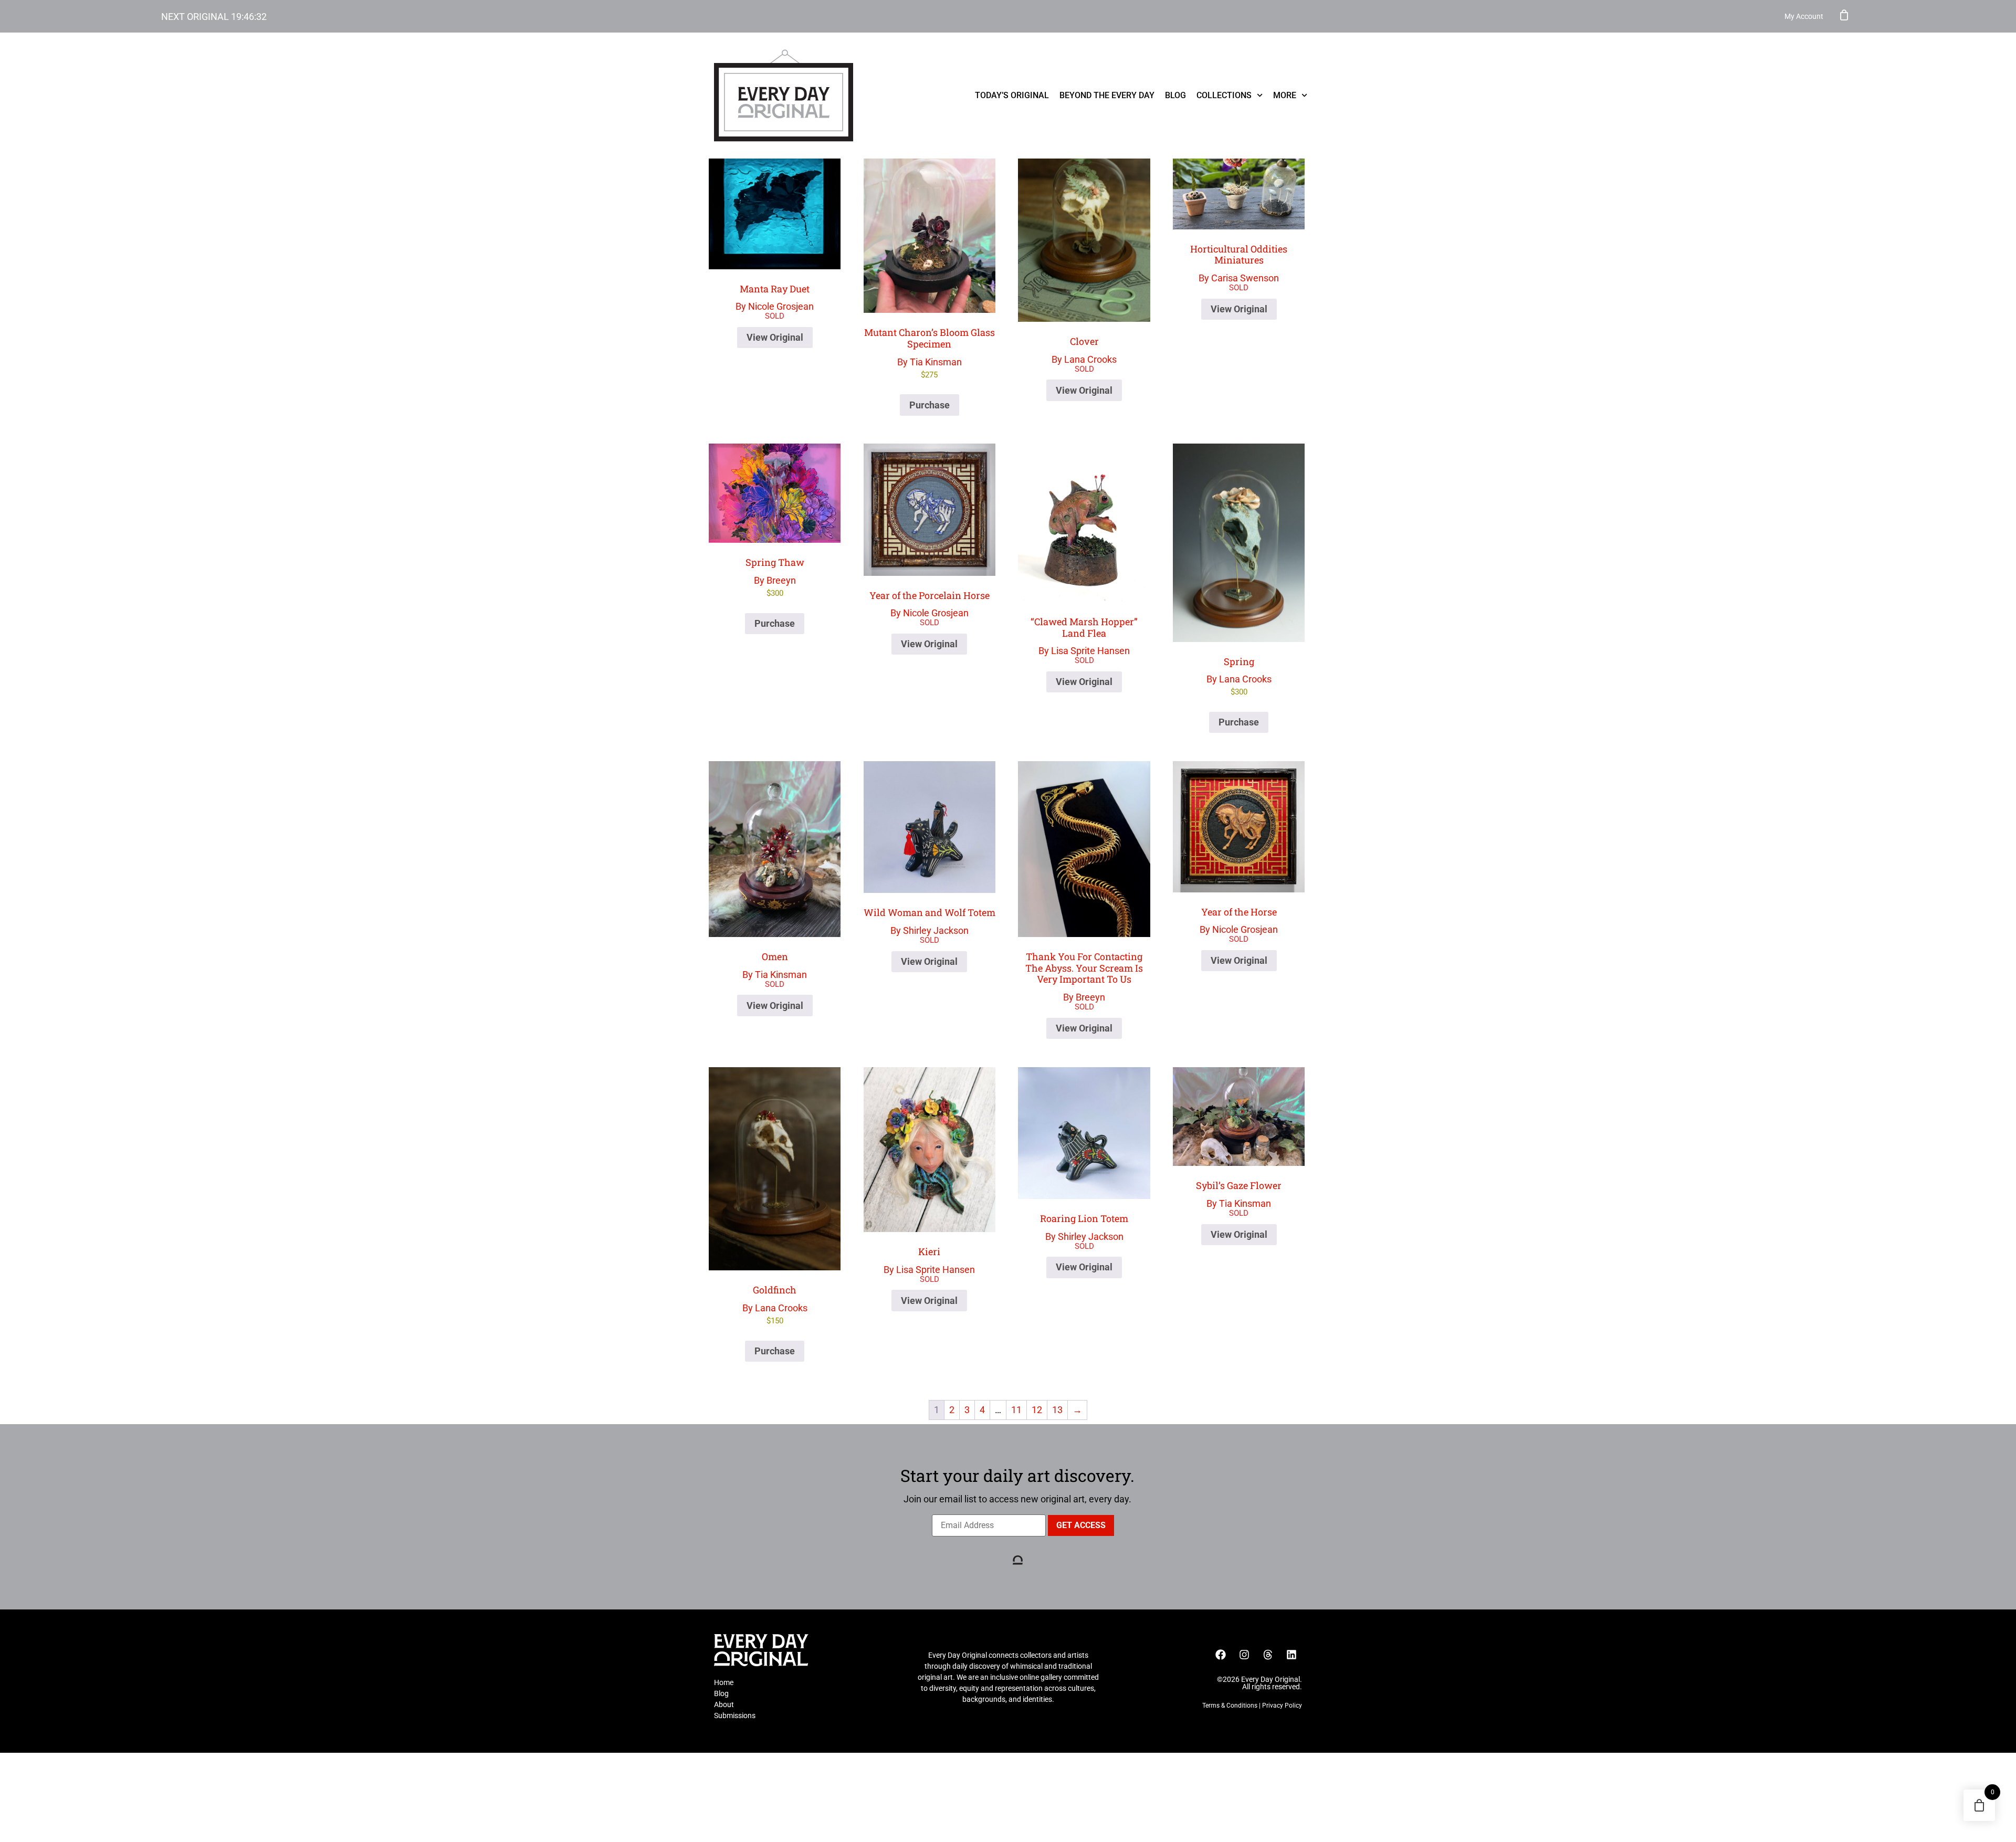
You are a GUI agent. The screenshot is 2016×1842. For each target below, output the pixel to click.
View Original (775, 337)
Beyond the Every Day (1107, 95)
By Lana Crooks (1084, 350)
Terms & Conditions (1230, 1706)
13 (1057, 1410)
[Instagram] (1244, 1655)
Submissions (735, 1715)
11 (1016, 1410)
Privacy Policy (1282, 1706)
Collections (1224, 95)
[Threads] (1268, 1655)
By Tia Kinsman (930, 352)
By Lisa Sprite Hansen (1084, 636)
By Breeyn (775, 577)
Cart (1844, 15)
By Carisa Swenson (1239, 263)
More (1285, 95)
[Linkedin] (1291, 1655)
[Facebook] (1221, 1655)
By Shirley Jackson (930, 921)
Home (724, 1682)
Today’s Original (1012, 95)
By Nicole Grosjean (775, 297)
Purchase (930, 405)
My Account (1804, 16)
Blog (1175, 95)
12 (1037, 1410)
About (724, 1704)
